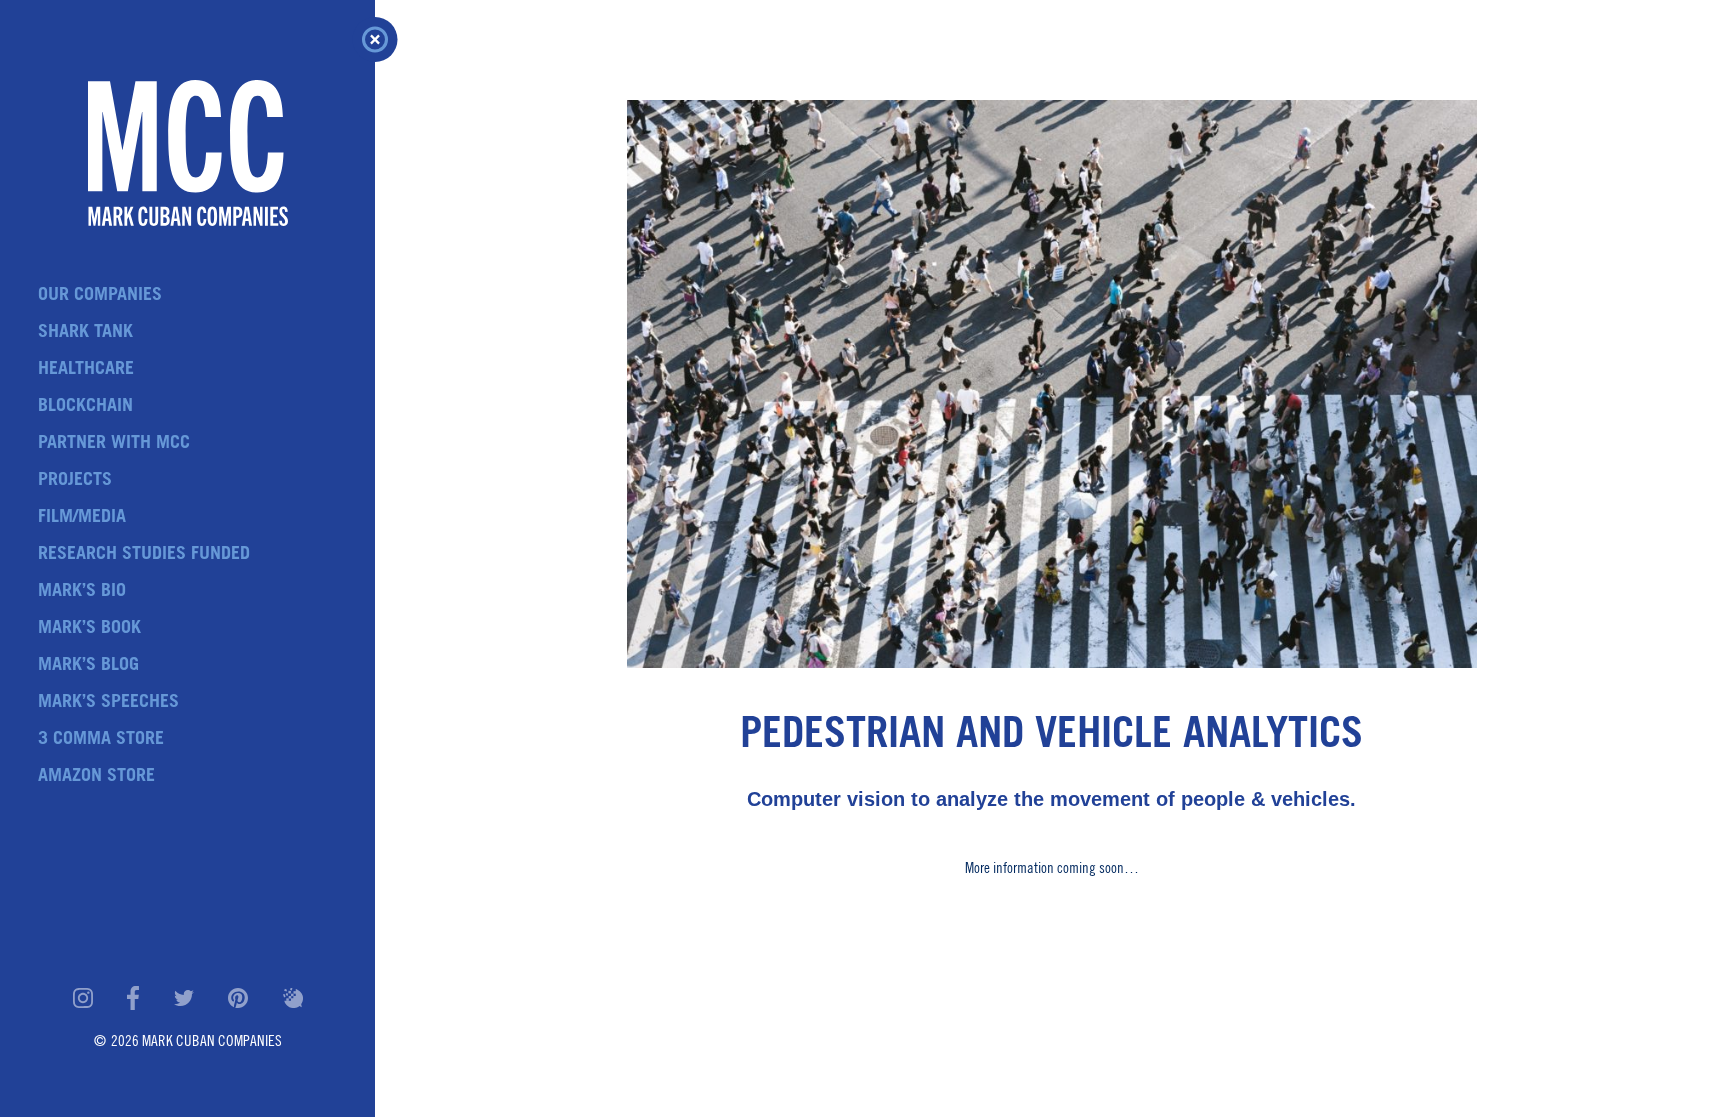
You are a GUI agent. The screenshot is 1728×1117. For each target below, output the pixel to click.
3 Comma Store (101, 740)
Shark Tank (85, 333)
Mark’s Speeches (108, 703)
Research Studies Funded (144, 555)
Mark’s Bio (82, 592)
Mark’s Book (89, 629)
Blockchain (85, 407)
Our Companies (100, 296)
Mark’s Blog (88, 666)
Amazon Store (96, 777)
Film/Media (82, 518)
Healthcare (86, 370)
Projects (75, 481)
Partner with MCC (114, 444)
